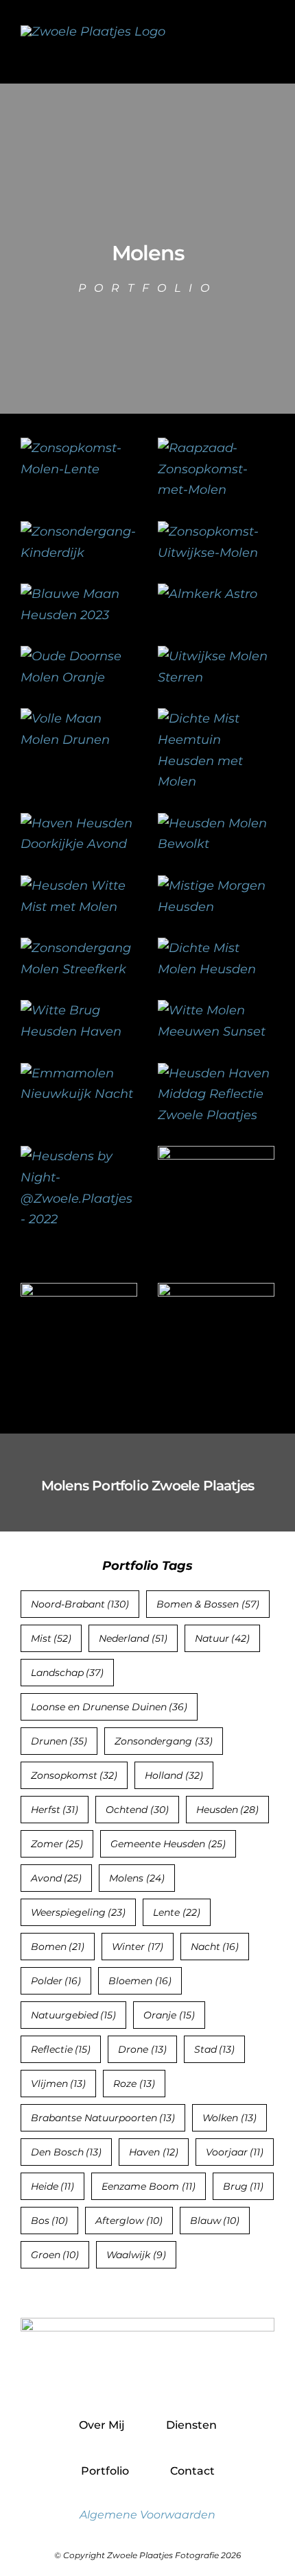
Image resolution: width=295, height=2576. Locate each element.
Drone (142, 2049)
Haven (154, 2152)
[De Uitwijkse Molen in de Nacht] (216, 656)
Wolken (229, 2118)
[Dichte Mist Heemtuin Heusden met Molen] (216, 718)
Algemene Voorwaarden (147, 2515)
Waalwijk (136, 2255)
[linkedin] (177, 2378)
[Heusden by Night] (79, 1156)
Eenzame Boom (149, 2186)
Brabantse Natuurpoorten (103, 2118)
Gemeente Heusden (168, 1844)
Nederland (133, 1638)
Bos (50, 2221)
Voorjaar (235, 2152)
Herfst (55, 1810)
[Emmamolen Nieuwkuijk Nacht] (79, 1073)
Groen (55, 2255)
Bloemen (140, 1981)
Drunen (59, 1741)
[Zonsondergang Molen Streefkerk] (79, 948)
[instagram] (148, 2378)
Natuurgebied (74, 2015)
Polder (56, 1981)
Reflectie (61, 2049)
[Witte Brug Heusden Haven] (79, 1010)
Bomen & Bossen (208, 1604)
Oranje (169, 2015)
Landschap (68, 1673)
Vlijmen (59, 2084)
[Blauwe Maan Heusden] (79, 594)
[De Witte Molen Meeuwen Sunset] (216, 1010)
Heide (53, 2186)
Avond (57, 1878)
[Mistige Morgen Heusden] (216, 886)
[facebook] (118, 2378)
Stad (215, 2049)
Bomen (58, 1947)
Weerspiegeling (79, 1912)
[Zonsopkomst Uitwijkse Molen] (216, 532)
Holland (174, 1775)
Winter (138, 1947)
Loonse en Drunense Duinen (109, 1707)
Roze (134, 2084)
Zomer (57, 1844)
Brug (244, 2186)
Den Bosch (67, 2152)
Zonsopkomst (74, 1775)
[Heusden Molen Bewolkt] (216, 823)
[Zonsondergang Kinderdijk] (79, 532)
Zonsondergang (164, 1741)
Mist (51, 1638)
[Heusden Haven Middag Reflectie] (216, 1073)
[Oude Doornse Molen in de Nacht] (208, 594)
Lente (177, 1912)
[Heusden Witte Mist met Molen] (79, 886)
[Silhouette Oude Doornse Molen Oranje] (79, 656)
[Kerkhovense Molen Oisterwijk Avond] (216, 1293)
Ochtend (137, 1810)
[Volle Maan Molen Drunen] (79, 718)
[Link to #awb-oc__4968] (268, 41)
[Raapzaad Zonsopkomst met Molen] (216, 448)
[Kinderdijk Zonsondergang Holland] (216, 1156)
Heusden (228, 1810)
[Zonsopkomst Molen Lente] (79, 448)
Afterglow (129, 2221)
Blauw (215, 2221)
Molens (137, 1878)
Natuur (223, 1638)
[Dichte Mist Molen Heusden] (216, 948)
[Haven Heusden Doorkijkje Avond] (79, 823)
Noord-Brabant (80, 1604)
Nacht (215, 1947)
